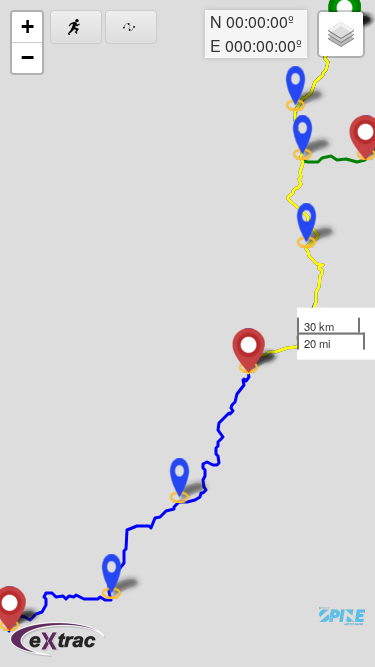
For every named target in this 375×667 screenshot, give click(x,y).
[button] (306, 225)
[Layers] (341, 34)
